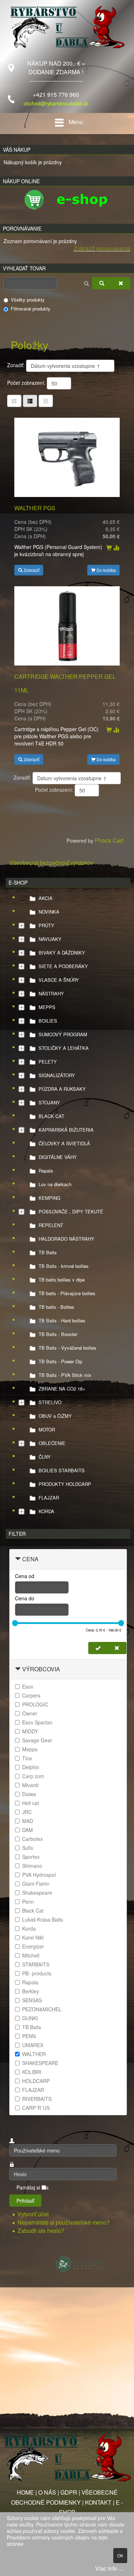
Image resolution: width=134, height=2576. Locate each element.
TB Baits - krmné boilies (64, 1266)
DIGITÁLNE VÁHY (58, 1157)
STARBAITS (36, 1964)
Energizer (33, 1946)
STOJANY (49, 1102)
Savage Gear (37, 1740)
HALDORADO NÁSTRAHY (66, 1239)
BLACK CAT (51, 1116)
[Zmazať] (121, 283)
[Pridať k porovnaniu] (116, 548)
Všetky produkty (28, 300)
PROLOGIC (35, 1704)
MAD (28, 1821)
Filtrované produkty (31, 309)
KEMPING (49, 1198)
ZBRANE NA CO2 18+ (62, 1389)
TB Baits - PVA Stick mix (65, 1375)
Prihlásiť (25, 2201)
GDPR (69, 2492)
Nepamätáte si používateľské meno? (64, 2222)
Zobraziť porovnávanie (102, 248)
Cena (30, 1559)
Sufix (28, 1848)
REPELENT (51, 1225)
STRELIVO (50, 1402)
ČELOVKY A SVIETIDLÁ (64, 1143)
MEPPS (47, 1007)
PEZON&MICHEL (42, 2009)
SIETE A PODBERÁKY (63, 966)
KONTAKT (98, 2502)
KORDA (46, 1511)
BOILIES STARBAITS (62, 1470)
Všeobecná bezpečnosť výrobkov (51, 863)
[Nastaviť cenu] (98, 1648)
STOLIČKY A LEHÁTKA (64, 1048)
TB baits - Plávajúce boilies (67, 1293)
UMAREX (33, 2045)
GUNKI (30, 2018)
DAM (28, 1830)
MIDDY (30, 1731)
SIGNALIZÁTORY (57, 1075)
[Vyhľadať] (102, 283)
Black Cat (33, 1910)
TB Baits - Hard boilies (62, 1320)
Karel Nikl (33, 1937)
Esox (28, 1686)
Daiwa (29, 1794)
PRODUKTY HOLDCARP (65, 1484)
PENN (29, 2036)
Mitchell (31, 1955)
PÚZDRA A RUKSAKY (62, 1089)
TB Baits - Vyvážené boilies (68, 1348)
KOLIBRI (32, 2072)
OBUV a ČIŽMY (55, 1416)
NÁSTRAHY (51, 993)
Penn (28, 1902)
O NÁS (47, 2492)
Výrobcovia (41, 1669)
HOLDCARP (36, 2081)
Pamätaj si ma (33, 2187)
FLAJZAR (49, 1498)
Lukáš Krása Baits (43, 1919)
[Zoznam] (46, 401)
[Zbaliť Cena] (18, 1559)
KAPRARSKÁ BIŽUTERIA (66, 1130)
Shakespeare (37, 1893)
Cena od (25, 1576)
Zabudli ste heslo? (41, 2231)
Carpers (31, 1695)
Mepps (30, 1749)
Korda (29, 1928)
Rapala (46, 1171)
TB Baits (48, 1252)
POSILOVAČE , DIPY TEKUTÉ (71, 1211)
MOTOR (47, 1429)
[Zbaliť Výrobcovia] (18, 1669)
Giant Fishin (36, 1884)
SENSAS (32, 2000)
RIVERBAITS (37, 2099)
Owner (30, 1713)
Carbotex (33, 1839)
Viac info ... (109, 2568)
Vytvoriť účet (34, 2214)
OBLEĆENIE (52, 1443)
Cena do (25, 1598)
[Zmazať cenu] (117, 1648)
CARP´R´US (36, 2108)
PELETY (48, 1062)
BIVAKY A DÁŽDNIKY (62, 953)
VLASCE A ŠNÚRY (59, 980)
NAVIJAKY (50, 939)
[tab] (68, 1559)
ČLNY (45, 1457)
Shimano (32, 1866)
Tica (27, 1758)
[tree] (68, 1205)
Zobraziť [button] (31, 570)
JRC (27, 1812)
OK (120, 2555)
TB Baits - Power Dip (60, 1361)
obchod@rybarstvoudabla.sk (56, 103)
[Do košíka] (109, 548)
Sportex (31, 1857)
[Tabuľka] (14, 401)
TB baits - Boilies (56, 1307)
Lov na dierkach (55, 1184)
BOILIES (48, 1021)
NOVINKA (49, 912)
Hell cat (31, 1803)
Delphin (31, 1767)
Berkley (31, 1991)
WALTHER (34, 2054)
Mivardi (30, 1785)
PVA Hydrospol (39, 1875)
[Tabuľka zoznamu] (30, 401)
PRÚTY (46, 925)
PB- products (37, 1973)
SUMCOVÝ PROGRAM (63, 1034)
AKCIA (46, 898)
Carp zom (33, 1776)
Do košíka (106, 570)
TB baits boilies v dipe (62, 1280)
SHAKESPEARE (40, 2063)
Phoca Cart (109, 840)
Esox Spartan (37, 1722)
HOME (25, 2492)
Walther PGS (35, 508)
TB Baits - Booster (58, 1334)
